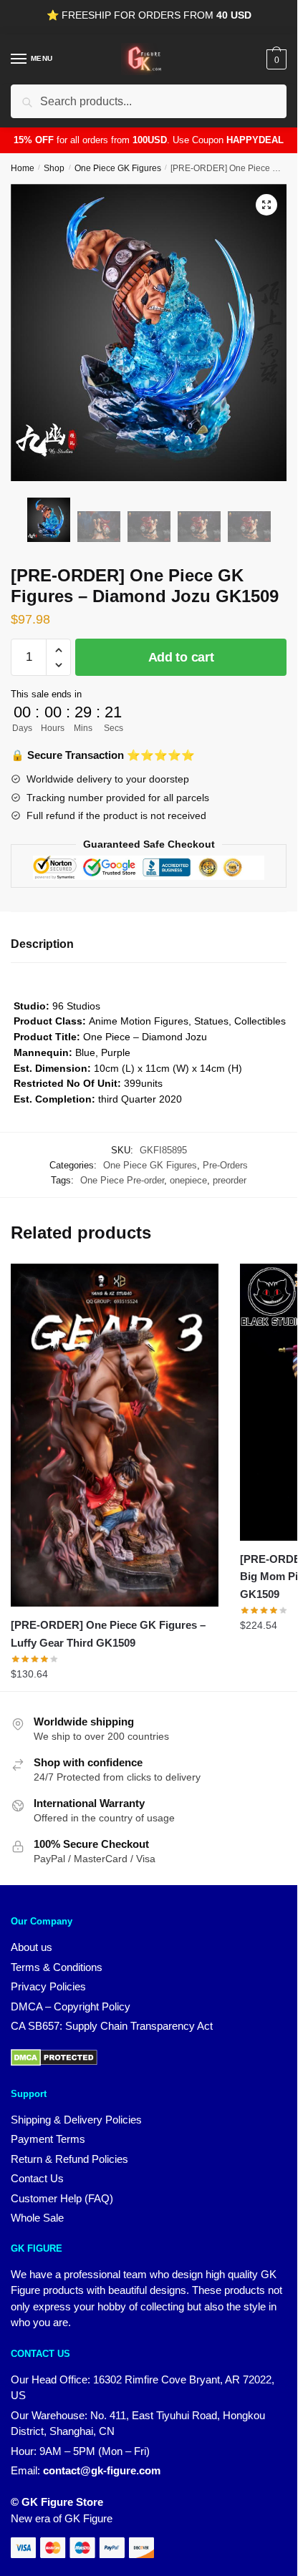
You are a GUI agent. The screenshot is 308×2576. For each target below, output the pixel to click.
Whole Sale (37, 2218)
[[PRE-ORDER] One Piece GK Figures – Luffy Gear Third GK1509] (115, 1435)
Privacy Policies (48, 1986)
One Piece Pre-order (122, 1180)
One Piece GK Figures (118, 168)
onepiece (188, 1180)
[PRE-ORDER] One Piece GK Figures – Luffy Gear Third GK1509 (108, 1633)
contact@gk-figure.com (102, 2470)
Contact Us (37, 2178)
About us (32, 1947)
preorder (230, 1180)
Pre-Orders (225, 1165)
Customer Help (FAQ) (62, 2198)
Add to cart (181, 657)
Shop (54, 168)
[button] (266, 205)
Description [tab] (42, 944)
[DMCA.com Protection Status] (54, 2062)
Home (23, 168)
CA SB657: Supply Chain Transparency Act (112, 2026)
